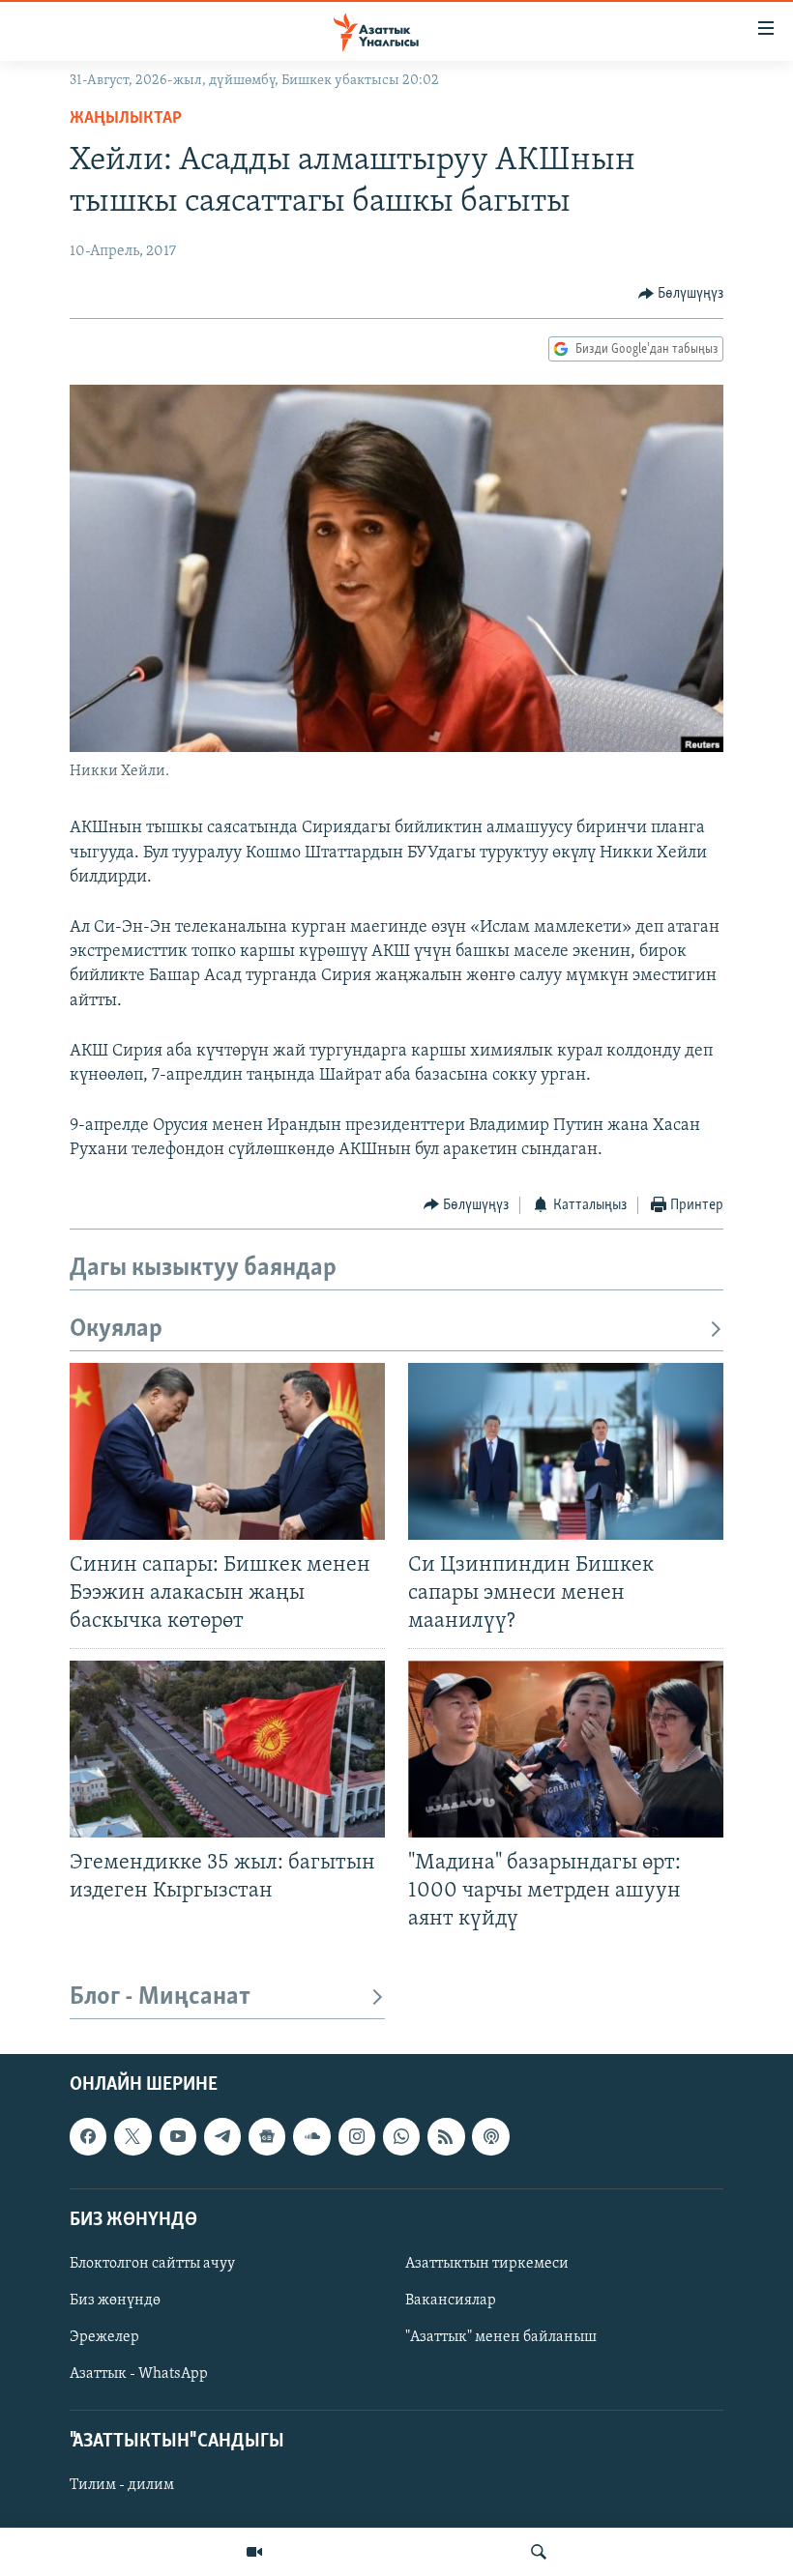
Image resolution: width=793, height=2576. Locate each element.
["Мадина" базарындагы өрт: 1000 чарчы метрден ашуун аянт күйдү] (566, 1749)
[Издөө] (539, 2552)
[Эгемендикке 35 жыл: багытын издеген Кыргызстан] (227, 1749)
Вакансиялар (451, 2301)
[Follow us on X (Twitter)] (132, 2137)
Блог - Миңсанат (160, 1997)
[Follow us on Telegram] (222, 2137)
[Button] (681, 294)
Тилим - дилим (122, 2486)
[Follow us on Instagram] (357, 2137)
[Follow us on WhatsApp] (401, 2137)
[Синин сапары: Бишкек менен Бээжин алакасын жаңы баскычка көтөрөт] (227, 1451)
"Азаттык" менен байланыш (501, 2337)
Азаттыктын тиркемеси (487, 2264)
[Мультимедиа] (254, 2552)
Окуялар (116, 1330)
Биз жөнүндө (115, 2301)
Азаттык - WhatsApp (139, 2374)
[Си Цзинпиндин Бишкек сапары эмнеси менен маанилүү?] (566, 1451)
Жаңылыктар (126, 119)
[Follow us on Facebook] (88, 2137)
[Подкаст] (490, 2137)
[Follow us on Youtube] (178, 2137)
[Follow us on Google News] (267, 2137)
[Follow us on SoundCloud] (311, 2137)
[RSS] (446, 2137)
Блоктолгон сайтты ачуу (152, 2264)
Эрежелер (104, 2337)
